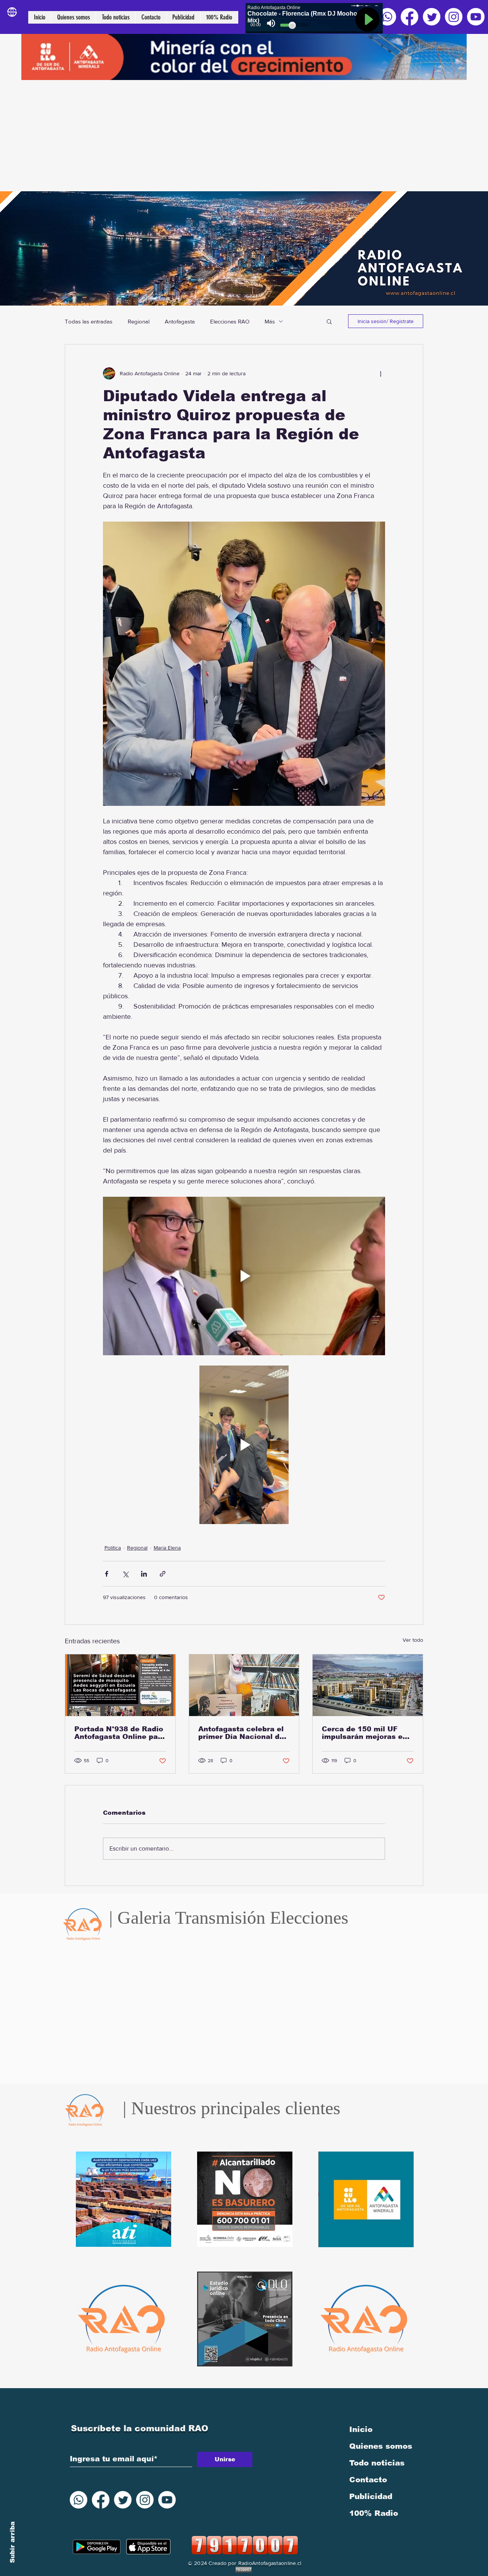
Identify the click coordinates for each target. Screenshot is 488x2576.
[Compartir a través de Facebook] (107, 1574)
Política (113, 1548)
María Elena (167, 1548)
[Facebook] (409, 17)
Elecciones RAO (230, 321)
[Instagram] (454, 17)
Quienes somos (381, 2446)
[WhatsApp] (387, 17)
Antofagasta (180, 321)
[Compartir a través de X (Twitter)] (125, 1574)
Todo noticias (377, 2463)
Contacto (368, 2480)
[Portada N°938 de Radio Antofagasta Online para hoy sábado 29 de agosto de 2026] (120, 1685)
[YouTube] (476, 17)
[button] (329, 321)
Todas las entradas (89, 321)
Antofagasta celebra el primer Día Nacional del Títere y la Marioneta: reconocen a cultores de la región (244, 1733)
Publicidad (371, 2496)
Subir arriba (12, 2542)
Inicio (361, 2429)
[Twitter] (432, 17)
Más (270, 321)
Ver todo (413, 1640)
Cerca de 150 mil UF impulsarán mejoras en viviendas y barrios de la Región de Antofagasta (367, 1733)
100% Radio (374, 2513)
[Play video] (244, 1276)
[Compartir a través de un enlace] (163, 1574)
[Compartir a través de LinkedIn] (144, 1574)
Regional (139, 321)
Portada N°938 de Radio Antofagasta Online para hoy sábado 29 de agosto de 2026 (120, 1733)
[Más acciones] (380, 373)
